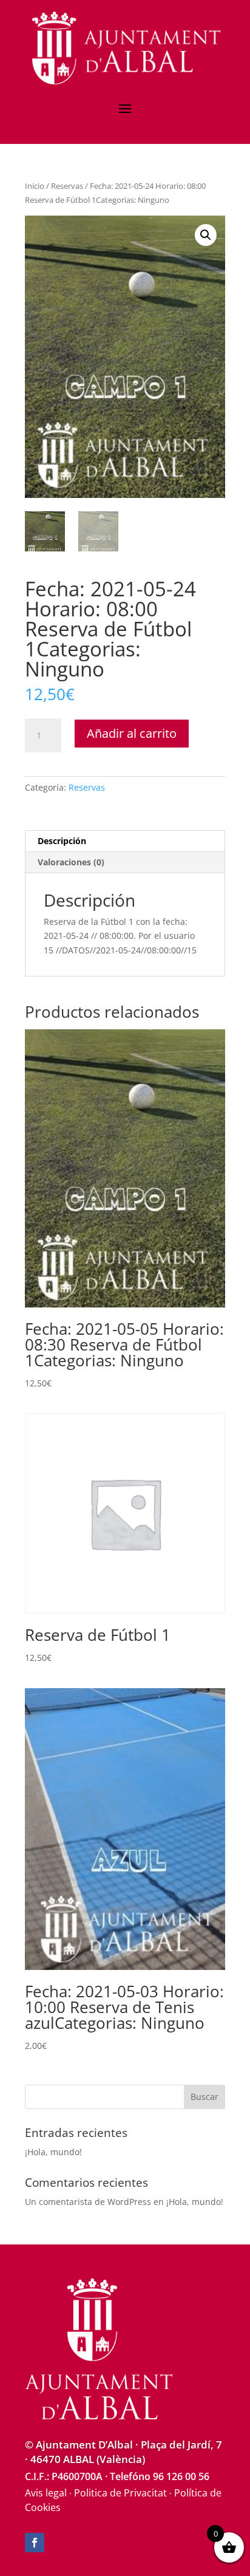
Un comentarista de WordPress (88, 2202)
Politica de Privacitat (120, 2493)
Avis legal (46, 2493)
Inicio (35, 186)
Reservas (67, 186)
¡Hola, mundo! (53, 2152)
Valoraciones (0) (71, 862)
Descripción (62, 841)
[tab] (125, 841)
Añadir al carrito (132, 733)
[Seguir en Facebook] (35, 2543)
